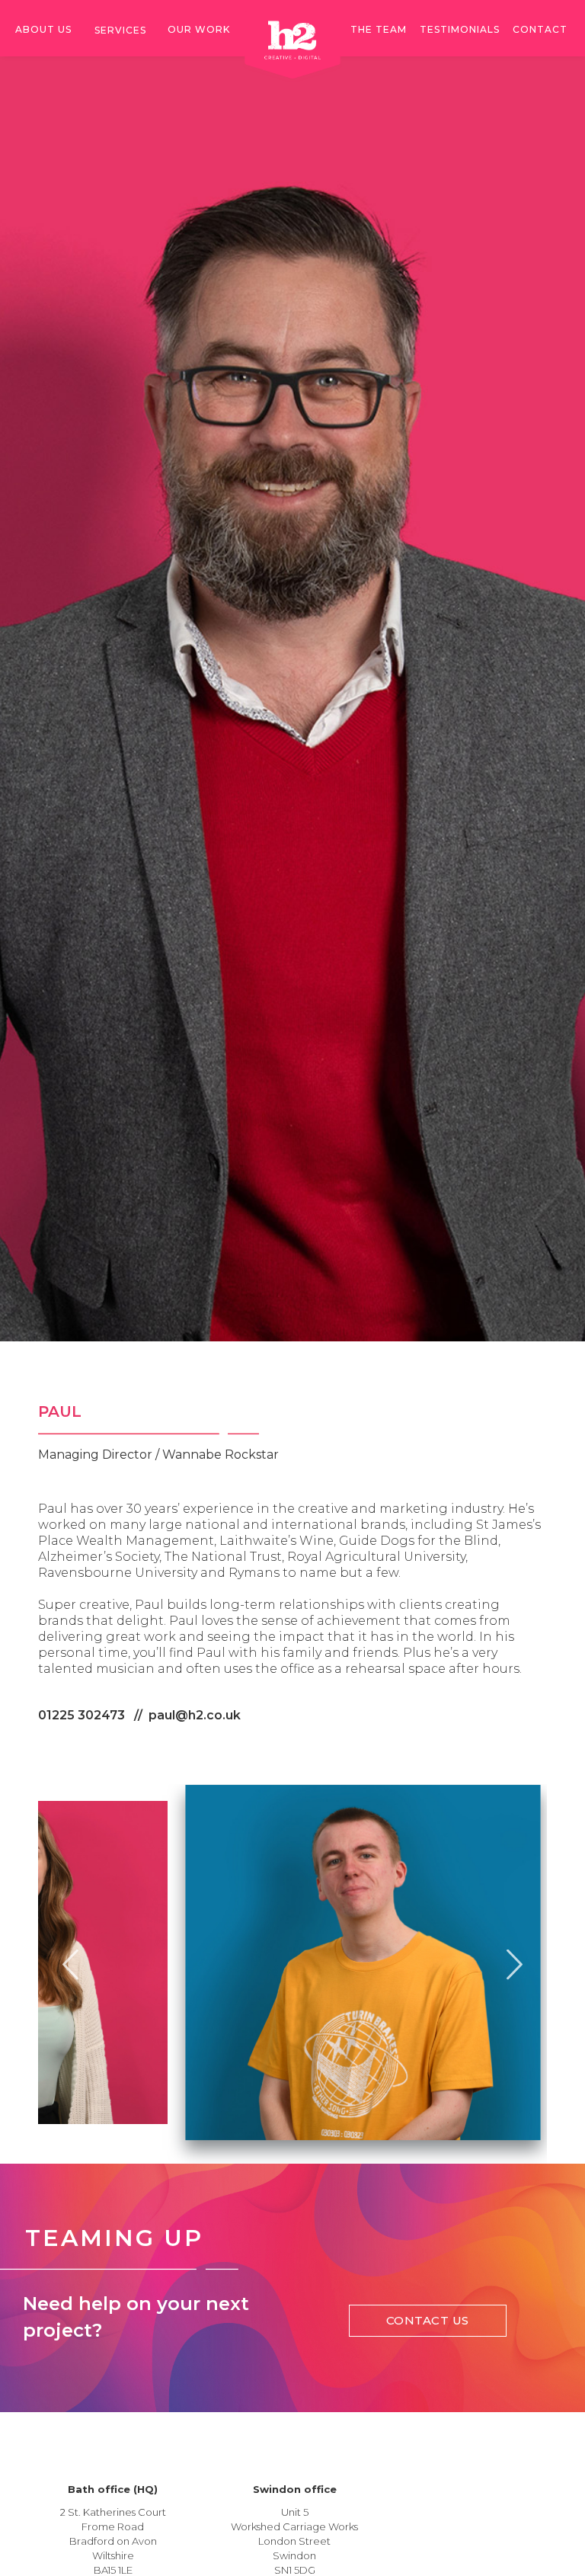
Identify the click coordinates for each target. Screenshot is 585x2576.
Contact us (428, 2320)
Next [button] (515, 1963)
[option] (292, 1962)
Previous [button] (70, 1963)
